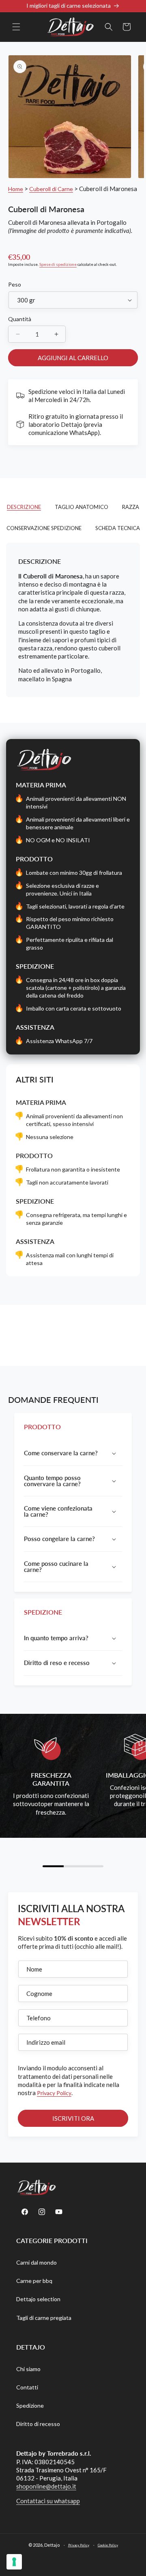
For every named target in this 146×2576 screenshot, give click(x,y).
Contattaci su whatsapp (48, 2501)
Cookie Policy (108, 2545)
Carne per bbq (34, 2281)
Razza (131, 507)
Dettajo (52, 2544)
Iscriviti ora (73, 2118)
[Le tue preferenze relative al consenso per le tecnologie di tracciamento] (14, 2562)
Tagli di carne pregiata (44, 2318)
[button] (16, 27)
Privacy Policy (54, 2093)
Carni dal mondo (36, 2262)
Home (16, 189)
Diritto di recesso (38, 2424)
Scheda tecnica (118, 528)
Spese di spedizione (58, 264)
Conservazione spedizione (44, 528)
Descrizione (24, 507)
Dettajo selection (38, 2299)
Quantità (20, 319)
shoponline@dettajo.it (46, 2486)
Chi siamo (28, 2369)
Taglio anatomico (82, 507)
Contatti (27, 2387)
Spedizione (30, 2405)
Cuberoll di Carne (51, 189)
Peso (15, 284)
